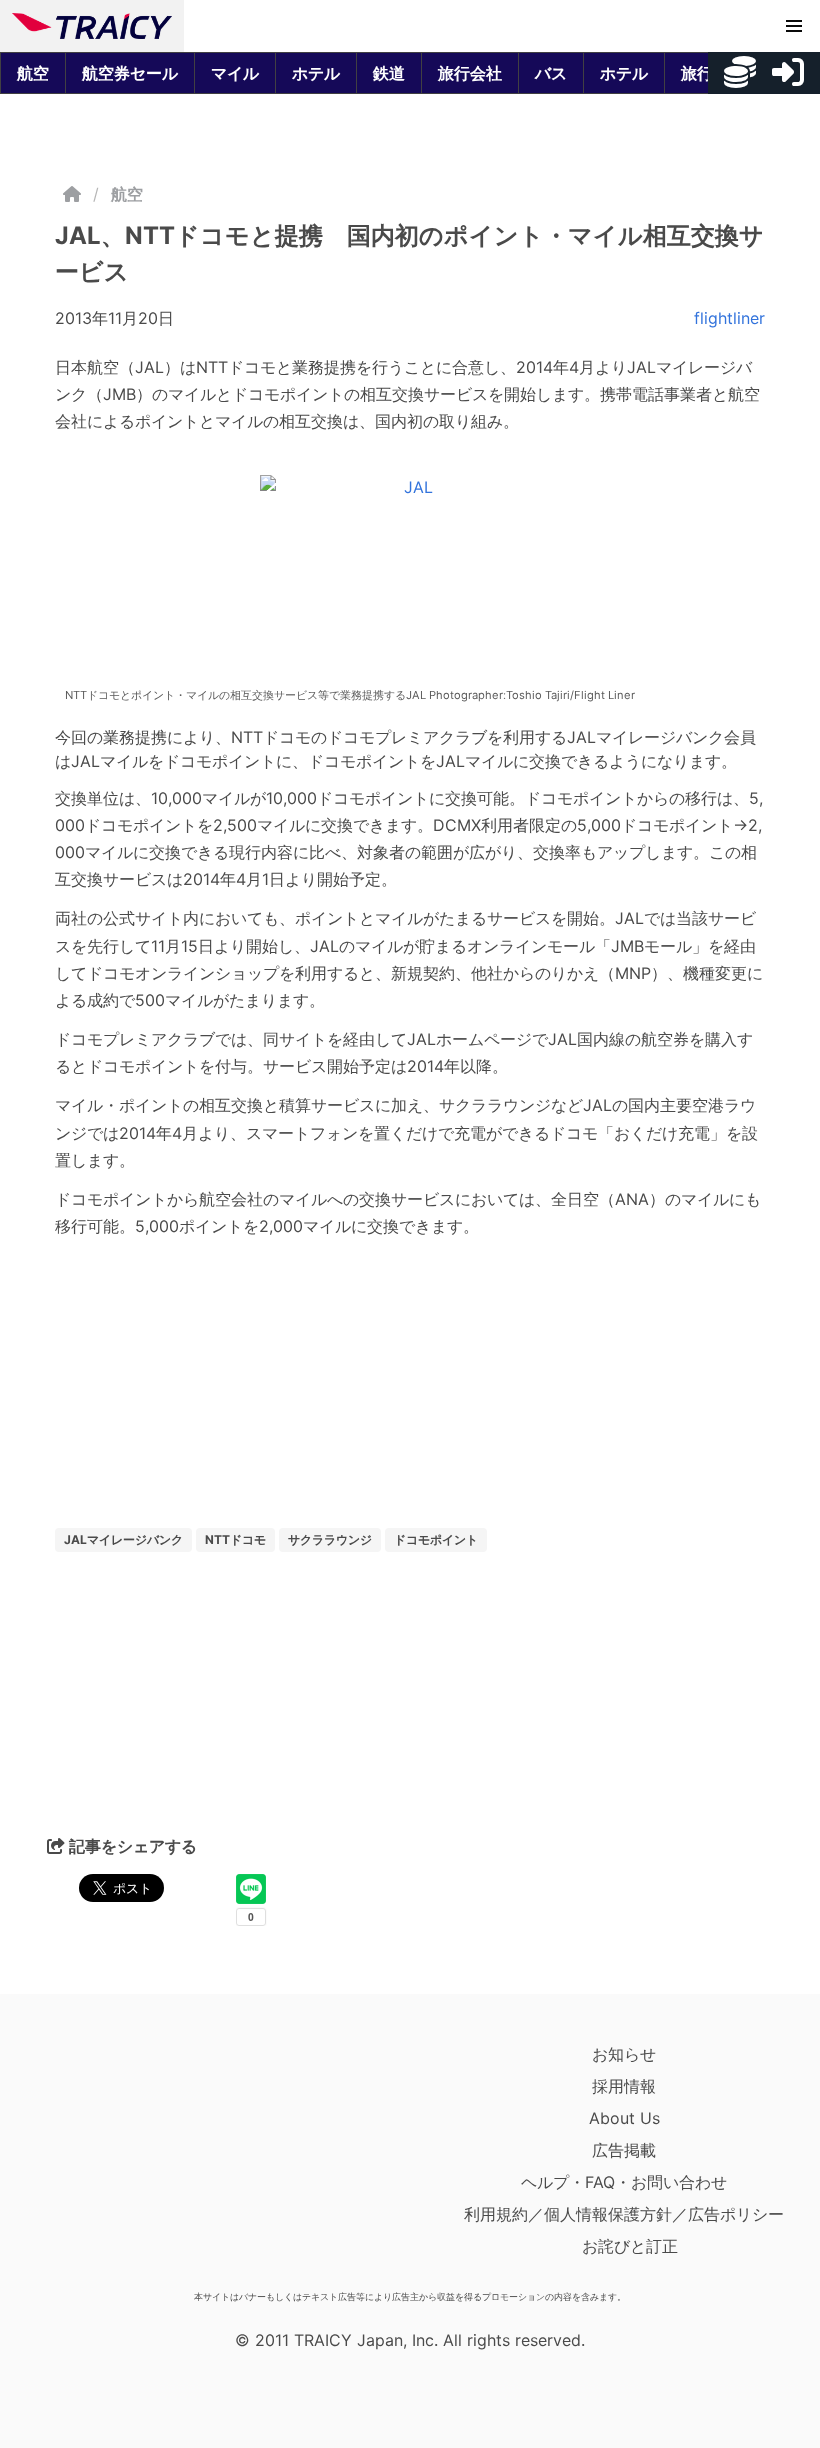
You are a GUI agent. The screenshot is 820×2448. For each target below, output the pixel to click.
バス (551, 73)
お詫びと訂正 (630, 2246)
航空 (33, 73)
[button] (794, 26)
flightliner (729, 318)
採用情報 (624, 2086)
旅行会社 (470, 73)
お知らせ (624, 2054)
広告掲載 (624, 2150)
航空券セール (130, 73)
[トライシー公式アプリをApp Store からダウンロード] (128, 2160)
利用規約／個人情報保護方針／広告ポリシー (624, 2214)
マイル (235, 73)
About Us (624, 2118)
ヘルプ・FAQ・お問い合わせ (624, 2182)
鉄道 (389, 73)
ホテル (316, 73)
